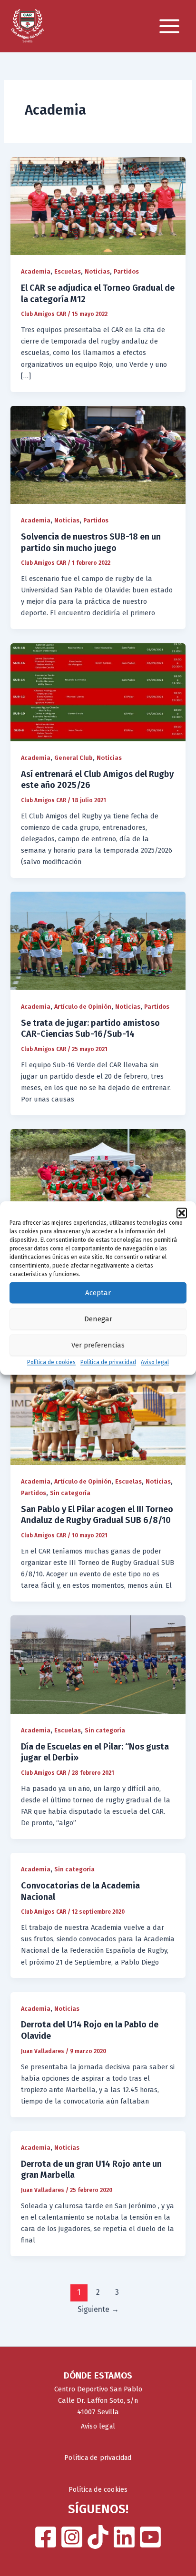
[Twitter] (124, 2537)
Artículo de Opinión (83, 1007)
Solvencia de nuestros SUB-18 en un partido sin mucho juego (91, 542)
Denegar (98, 1319)
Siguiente (98, 2309)
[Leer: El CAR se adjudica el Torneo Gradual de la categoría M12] (98, 206)
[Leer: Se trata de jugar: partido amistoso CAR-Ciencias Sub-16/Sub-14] (98, 941)
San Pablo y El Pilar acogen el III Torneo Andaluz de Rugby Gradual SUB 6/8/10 (97, 1515)
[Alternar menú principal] (169, 26)
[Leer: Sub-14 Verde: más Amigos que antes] (98, 1178)
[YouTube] (150, 2537)
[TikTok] (98, 2537)
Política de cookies (51, 1362)
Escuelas (68, 271)
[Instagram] (72, 2537)
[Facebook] (46, 2537)
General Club (73, 758)
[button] (182, 1213)
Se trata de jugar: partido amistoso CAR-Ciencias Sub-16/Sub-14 (90, 1029)
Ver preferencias (98, 1345)
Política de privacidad (108, 1362)
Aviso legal (155, 1362)
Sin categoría (70, 1493)
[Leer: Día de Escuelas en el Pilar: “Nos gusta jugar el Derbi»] (98, 1664)
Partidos (126, 271)
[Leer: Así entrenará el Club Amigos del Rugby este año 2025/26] (98, 692)
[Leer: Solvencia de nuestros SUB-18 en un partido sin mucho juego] (98, 454)
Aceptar (98, 1293)
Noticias (97, 271)
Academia (36, 271)
